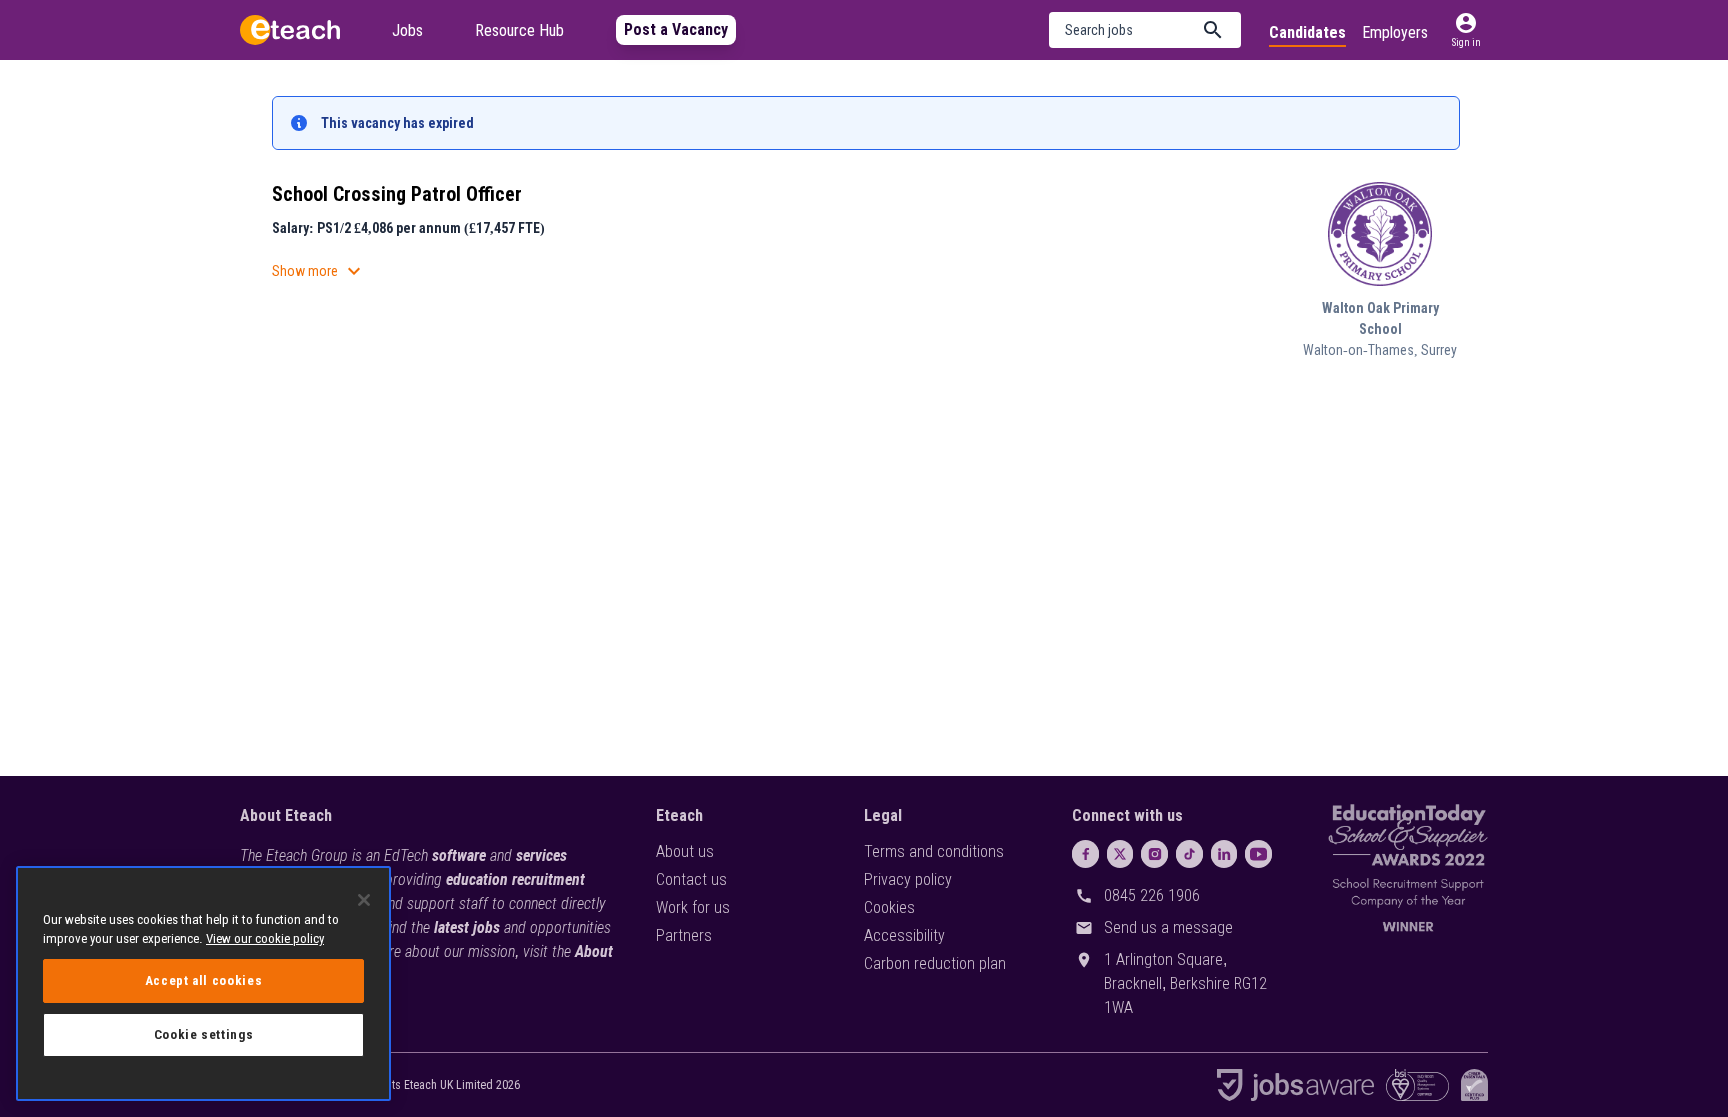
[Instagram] (1154, 854)
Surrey (1439, 350)
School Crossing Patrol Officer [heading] (397, 194)
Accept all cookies (204, 980)
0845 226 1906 (1152, 895)
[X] (1120, 854)
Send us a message (1168, 927)
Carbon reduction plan (935, 963)
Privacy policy (908, 879)
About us (685, 851)
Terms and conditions (934, 851)
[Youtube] (1258, 854)
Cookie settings (204, 1034)
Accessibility (904, 935)
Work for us (693, 907)
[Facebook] (1085, 854)
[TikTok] (1189, 854)
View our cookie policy (265, 938)
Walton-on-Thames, (1362, 350)
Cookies (889, 907)
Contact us (691, 879)
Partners (684, 935)
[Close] (364, 900)
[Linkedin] (1224, 854)
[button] (1145, 30)
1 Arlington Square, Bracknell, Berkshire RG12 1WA (1185, 983)
